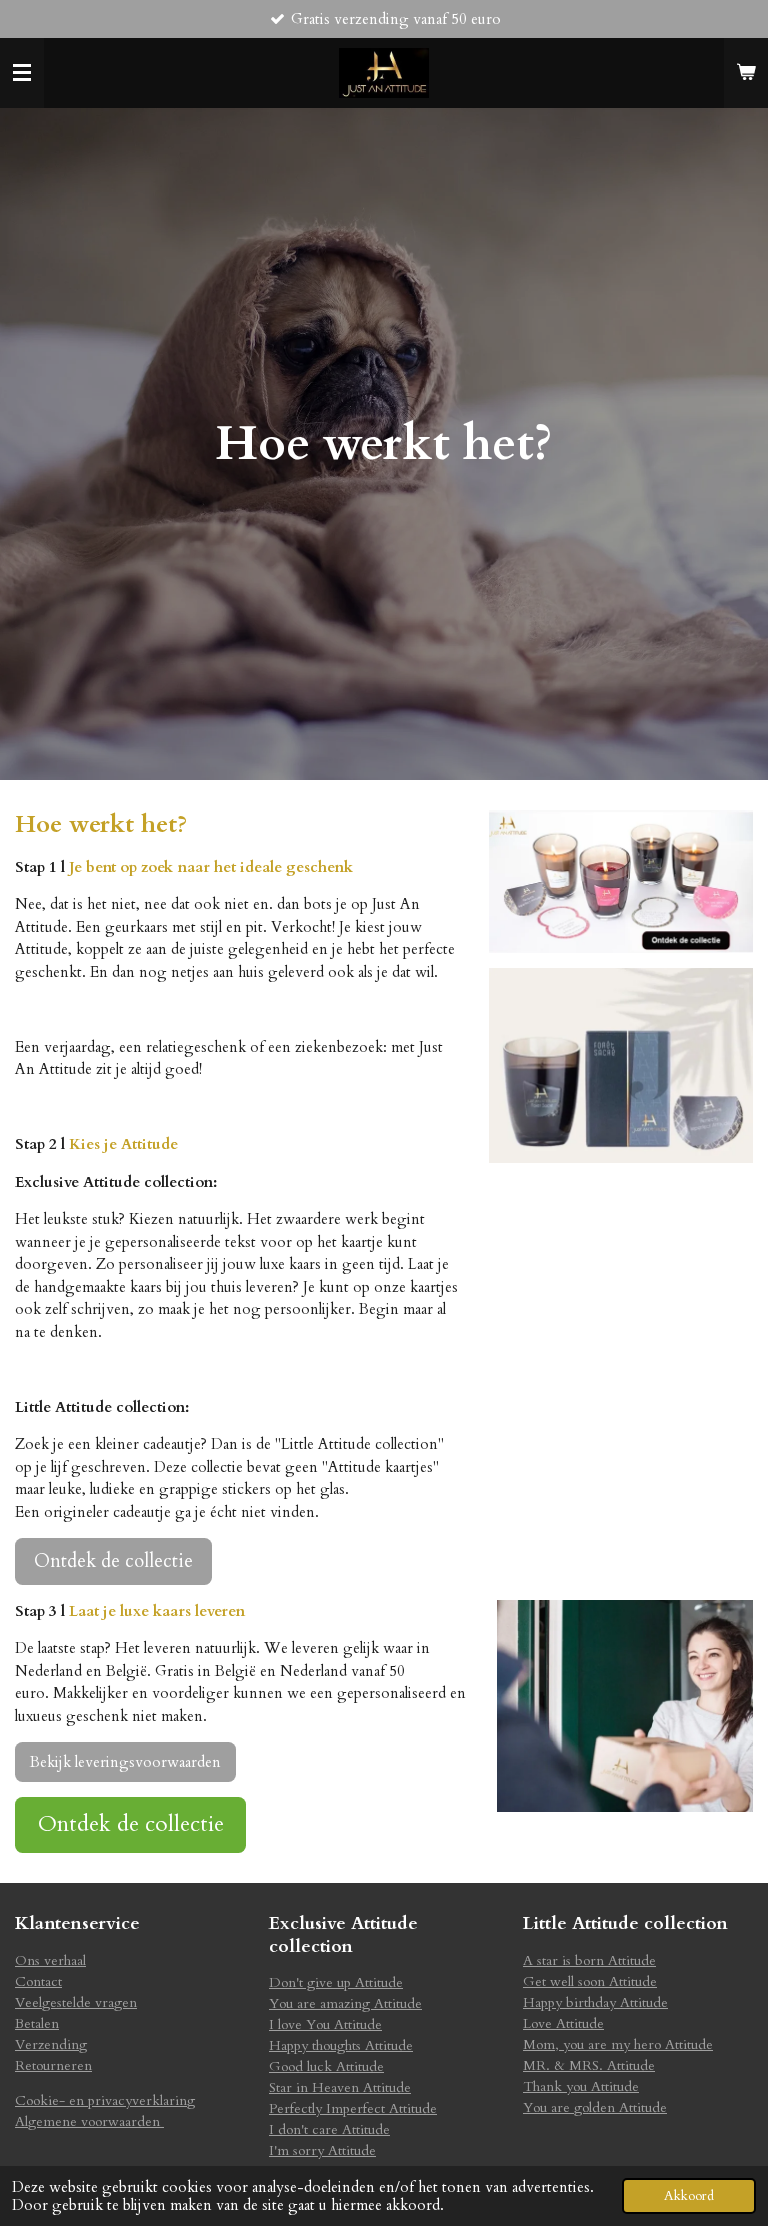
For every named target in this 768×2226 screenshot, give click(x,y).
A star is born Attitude (589, 1960)
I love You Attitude (325, 2024)
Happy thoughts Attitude (341, 2045)
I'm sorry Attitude (322, 2150)
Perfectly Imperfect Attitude (353, 2108)
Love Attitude (563, 2023)
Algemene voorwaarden (89, 2121)
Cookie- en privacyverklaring (105, 2100)
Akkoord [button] (689, 2196)
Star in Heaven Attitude (340, 2087)
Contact (38, 1981)
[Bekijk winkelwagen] (746, 73)
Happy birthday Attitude (595, 2002)
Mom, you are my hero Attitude (618, 2044)
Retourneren (53, 2065)
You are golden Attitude (595, 2107)
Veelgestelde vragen (76, 2002)
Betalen (37, 2023)
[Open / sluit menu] (22, 73)
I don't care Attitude (329, 2129)
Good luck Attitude (326, 2066)
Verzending (51, 2044)
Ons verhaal (50, 1960)
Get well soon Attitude (590, 1981)
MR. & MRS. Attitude (589, 2065)
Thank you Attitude (581, 2086)
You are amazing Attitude (345, 2003)
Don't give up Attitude (336, 1982)
